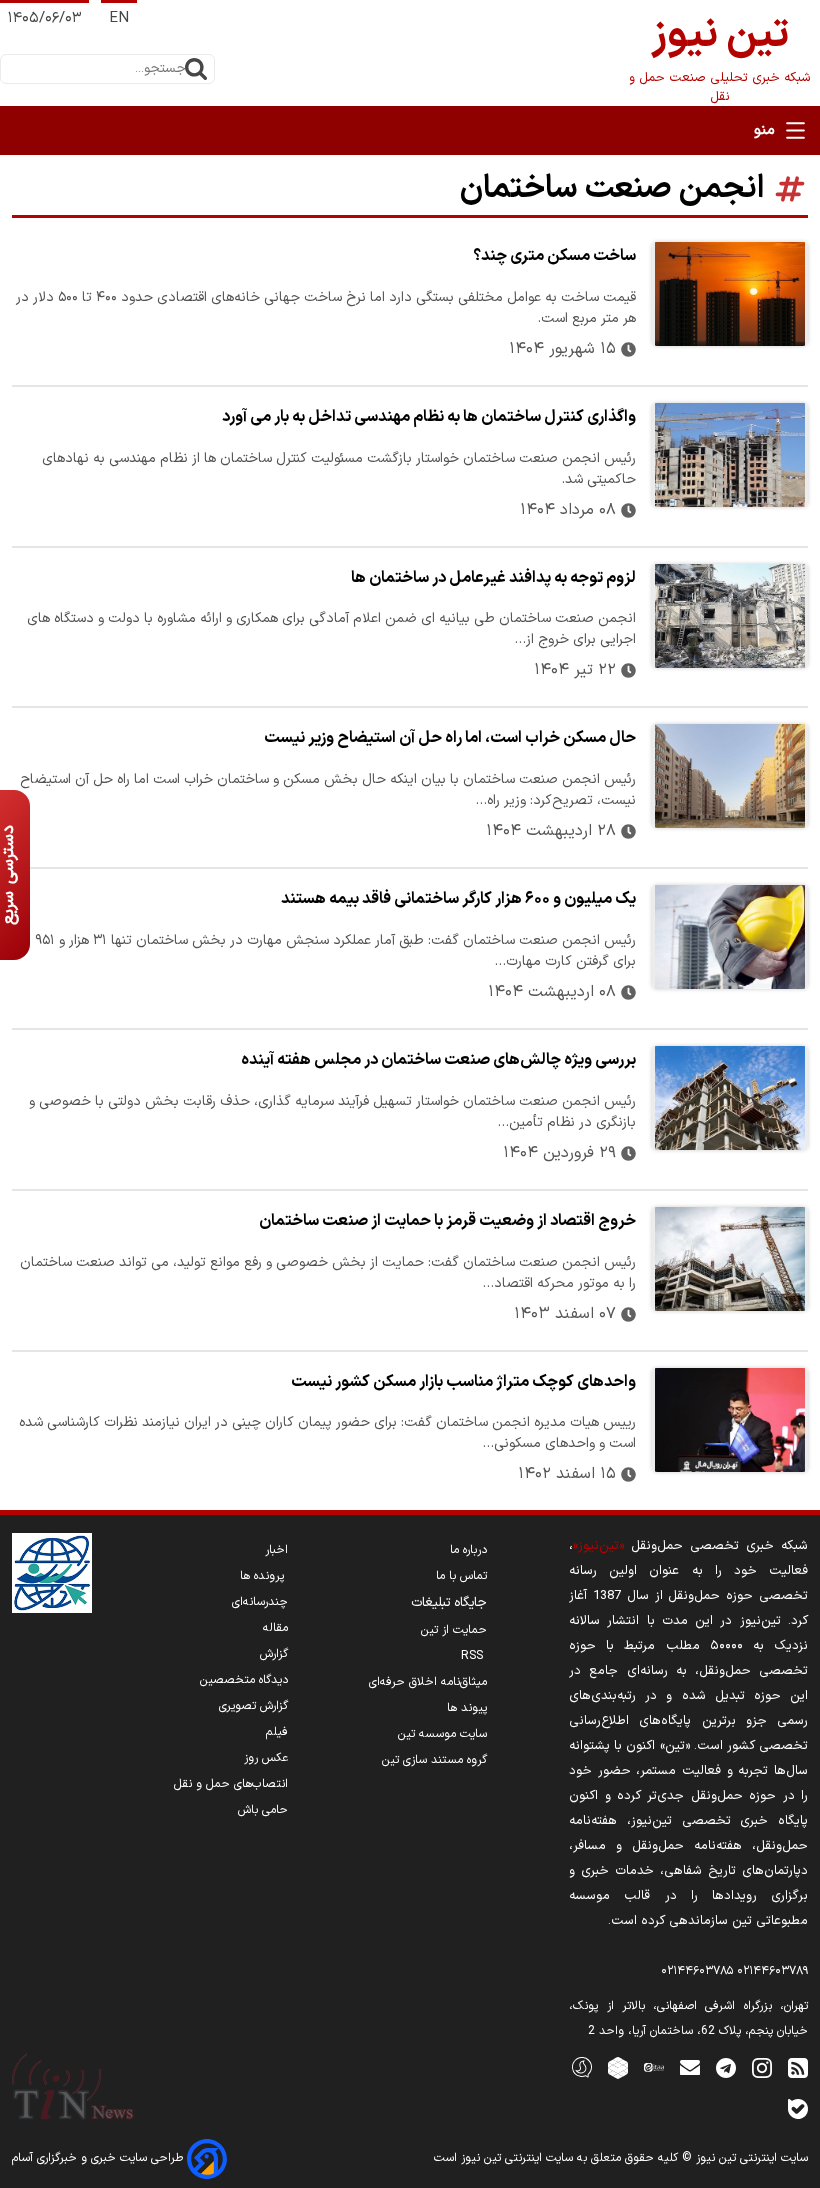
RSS (474, 1656)
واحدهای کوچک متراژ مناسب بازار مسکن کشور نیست (463, 1382)
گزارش (274, 1654)
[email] (690, 2066)
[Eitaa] (654, 2066)
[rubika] (618, 2066)
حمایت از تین (454, 1630)
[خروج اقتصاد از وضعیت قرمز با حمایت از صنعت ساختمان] (730, 1259)
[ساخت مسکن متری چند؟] (730, 294)
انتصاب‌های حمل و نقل (231, 1784)
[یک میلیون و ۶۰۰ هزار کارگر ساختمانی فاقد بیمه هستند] (730, 937)
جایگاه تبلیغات (449, 1603)
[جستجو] (196, 69)
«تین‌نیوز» (598, 1545)
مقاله (275, 1628)
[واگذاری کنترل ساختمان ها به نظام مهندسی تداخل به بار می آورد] (730, 455)
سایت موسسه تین (442, 1734)
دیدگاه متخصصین (244, 1680)
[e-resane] (52, 1573)
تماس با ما (461, 1576)
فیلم (277, 1732)
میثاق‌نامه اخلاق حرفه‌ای (428, 1682)
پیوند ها (467, 1708)
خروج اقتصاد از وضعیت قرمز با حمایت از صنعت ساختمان (447, 1221)
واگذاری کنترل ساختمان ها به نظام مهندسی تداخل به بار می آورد (429, 417)
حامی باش (263, 1810)
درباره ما (468, 1550)
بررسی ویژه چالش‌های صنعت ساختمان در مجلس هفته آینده (438, 1060)
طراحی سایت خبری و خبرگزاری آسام (99, 2158)
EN (119, 18)
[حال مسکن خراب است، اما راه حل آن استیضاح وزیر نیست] (730, 776)
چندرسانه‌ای (260, 1602)
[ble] (798, 2107)
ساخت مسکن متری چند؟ (554, 256)
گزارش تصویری (253, 1706)
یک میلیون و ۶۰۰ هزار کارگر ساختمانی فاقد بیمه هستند (458, 899)
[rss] (798, 2066)
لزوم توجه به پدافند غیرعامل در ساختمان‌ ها (493, 578)
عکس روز (266, 1758)
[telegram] (726, 2066)
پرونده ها (264, 1576)
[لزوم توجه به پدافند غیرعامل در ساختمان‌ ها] (730, 616)
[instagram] (762, 2066)
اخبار (276, 1550)
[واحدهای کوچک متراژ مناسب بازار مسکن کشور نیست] (730, 1420)
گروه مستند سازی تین (434, 1760)
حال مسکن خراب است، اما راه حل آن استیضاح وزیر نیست (450, 738)
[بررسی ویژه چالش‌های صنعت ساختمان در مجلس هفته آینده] (730, 1098)
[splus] (582, 2066)
